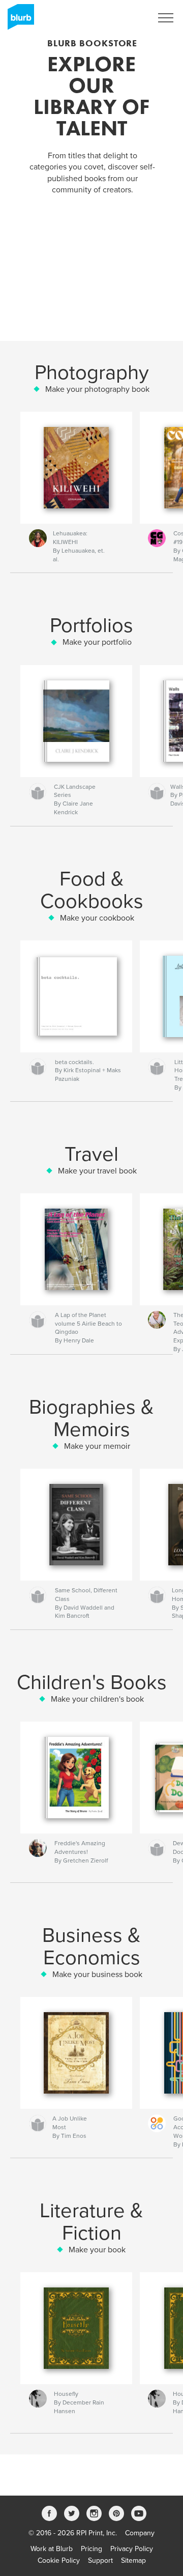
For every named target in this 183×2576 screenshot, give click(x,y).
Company (140, 2533)
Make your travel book (97, 1171)
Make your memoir (97, 1446)
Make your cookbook (97, 918)
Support (100, 2560)
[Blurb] (19, 21)
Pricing (91, 2549)
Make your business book (97, 1974)
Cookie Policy (59, 2560)
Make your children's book (97, 1699)
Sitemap (133, 2560)
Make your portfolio (97, 642)
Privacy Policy (132, 2549)
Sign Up (126, 18)
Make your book (97, 2250)
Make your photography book (97, 389)
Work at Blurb (52, 2549)
